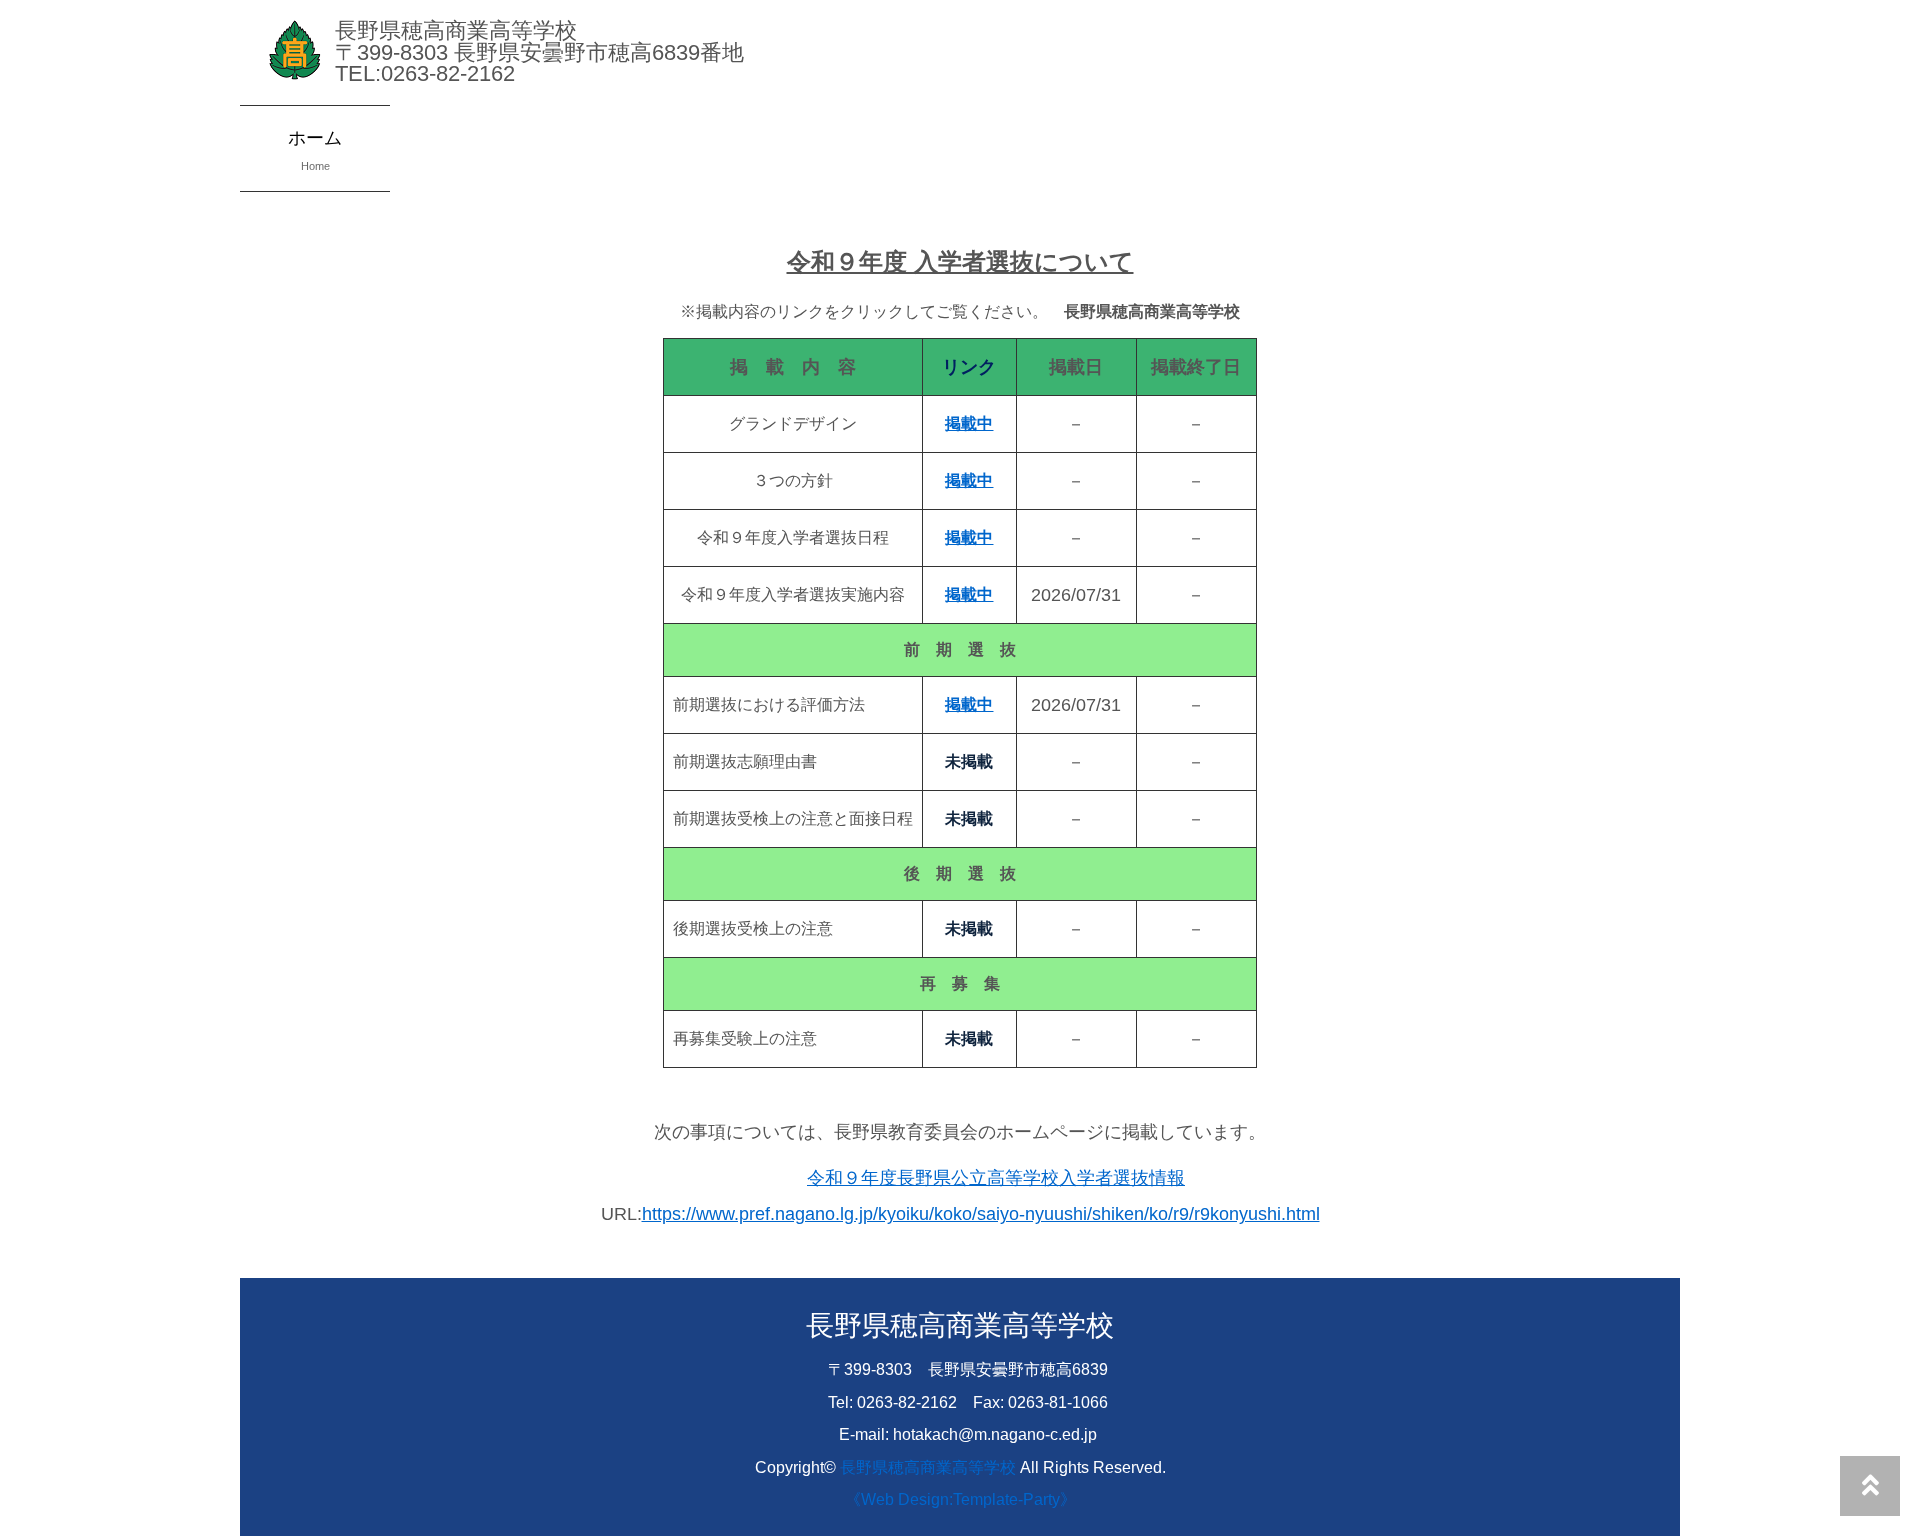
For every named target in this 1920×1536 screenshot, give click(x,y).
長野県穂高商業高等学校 (928, 1467)
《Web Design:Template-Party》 (960, 1499)
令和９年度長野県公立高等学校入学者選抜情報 (996, 1178)
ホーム (315, 150)
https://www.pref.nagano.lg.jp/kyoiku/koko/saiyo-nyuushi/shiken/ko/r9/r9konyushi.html (981, 1214)
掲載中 (969, 537)
